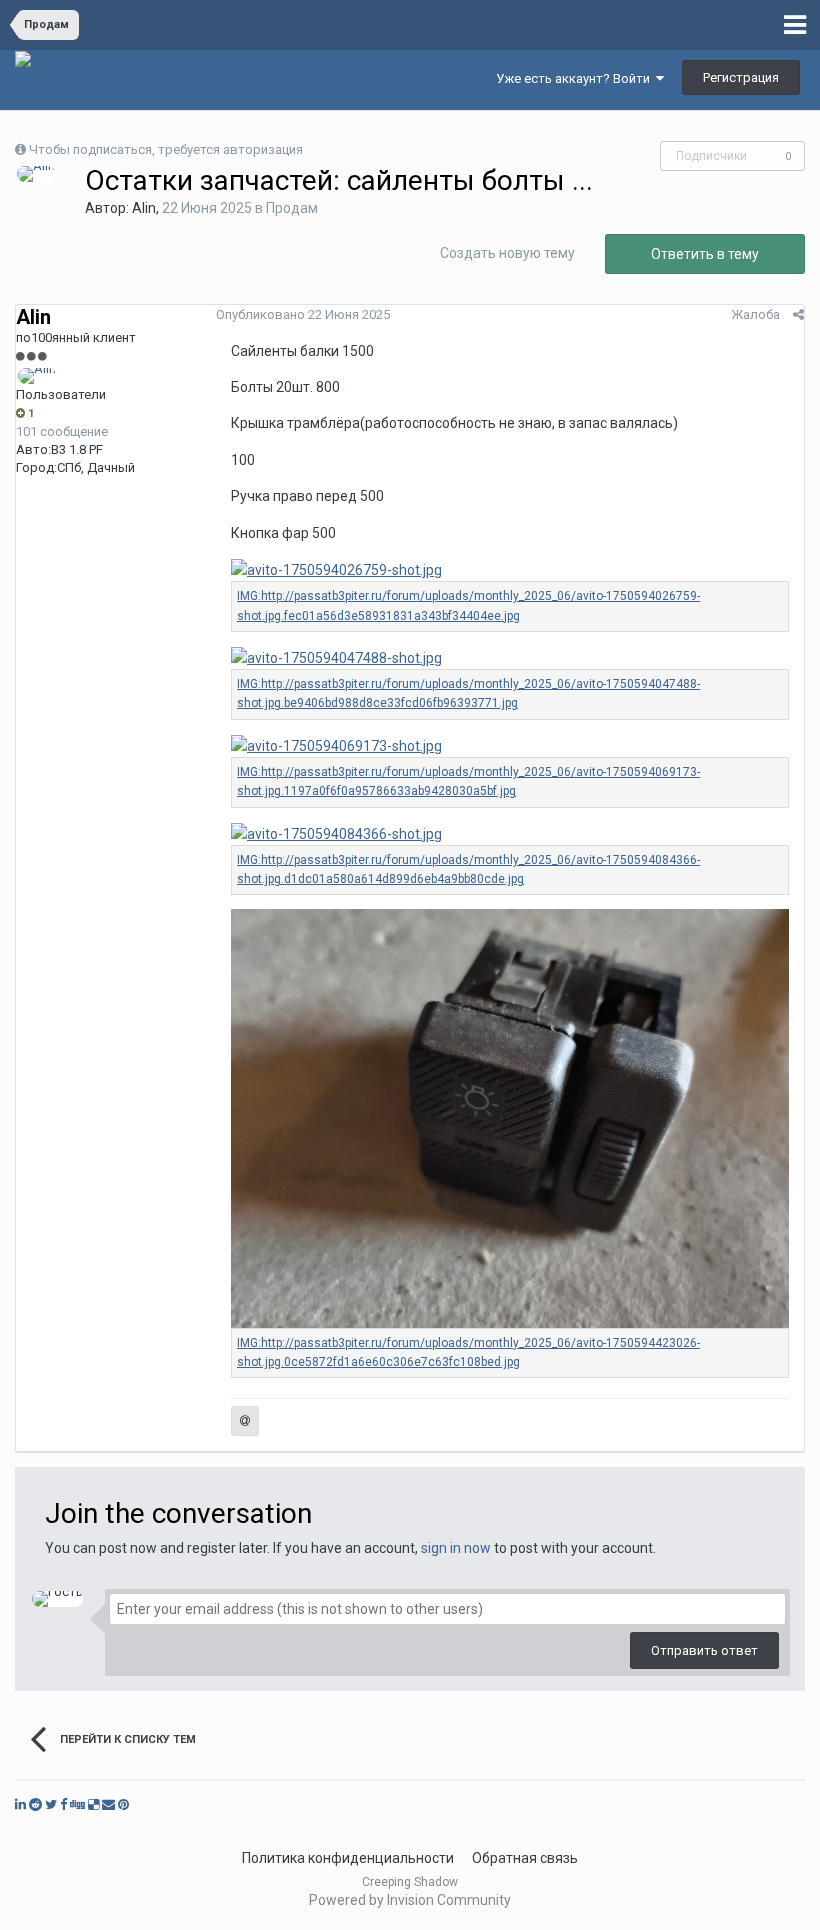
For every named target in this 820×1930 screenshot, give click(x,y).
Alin (144, 208)
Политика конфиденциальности (348, 1858)
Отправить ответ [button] (704, 1650)
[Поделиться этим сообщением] (798, 314)
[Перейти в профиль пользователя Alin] (36, 174)
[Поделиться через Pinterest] (123, 1804)
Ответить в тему (705, 254)
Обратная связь (525, 1858)
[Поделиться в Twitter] (51, 1804)
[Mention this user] (245, 1421)
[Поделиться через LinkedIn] (20, 1804)
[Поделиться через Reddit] (35, 1804)
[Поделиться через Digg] (77, 1804)
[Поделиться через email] (108, 1804)
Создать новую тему (507, 253)
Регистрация (741, 77)
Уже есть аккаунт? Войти (576, 78)
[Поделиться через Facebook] (63, 1804)
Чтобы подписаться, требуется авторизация (166, 149)
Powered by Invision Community (410, 1900)
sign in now (456, 1548)
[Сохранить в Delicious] (93, 1804)
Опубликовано (303, 314)
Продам (292, 208)
